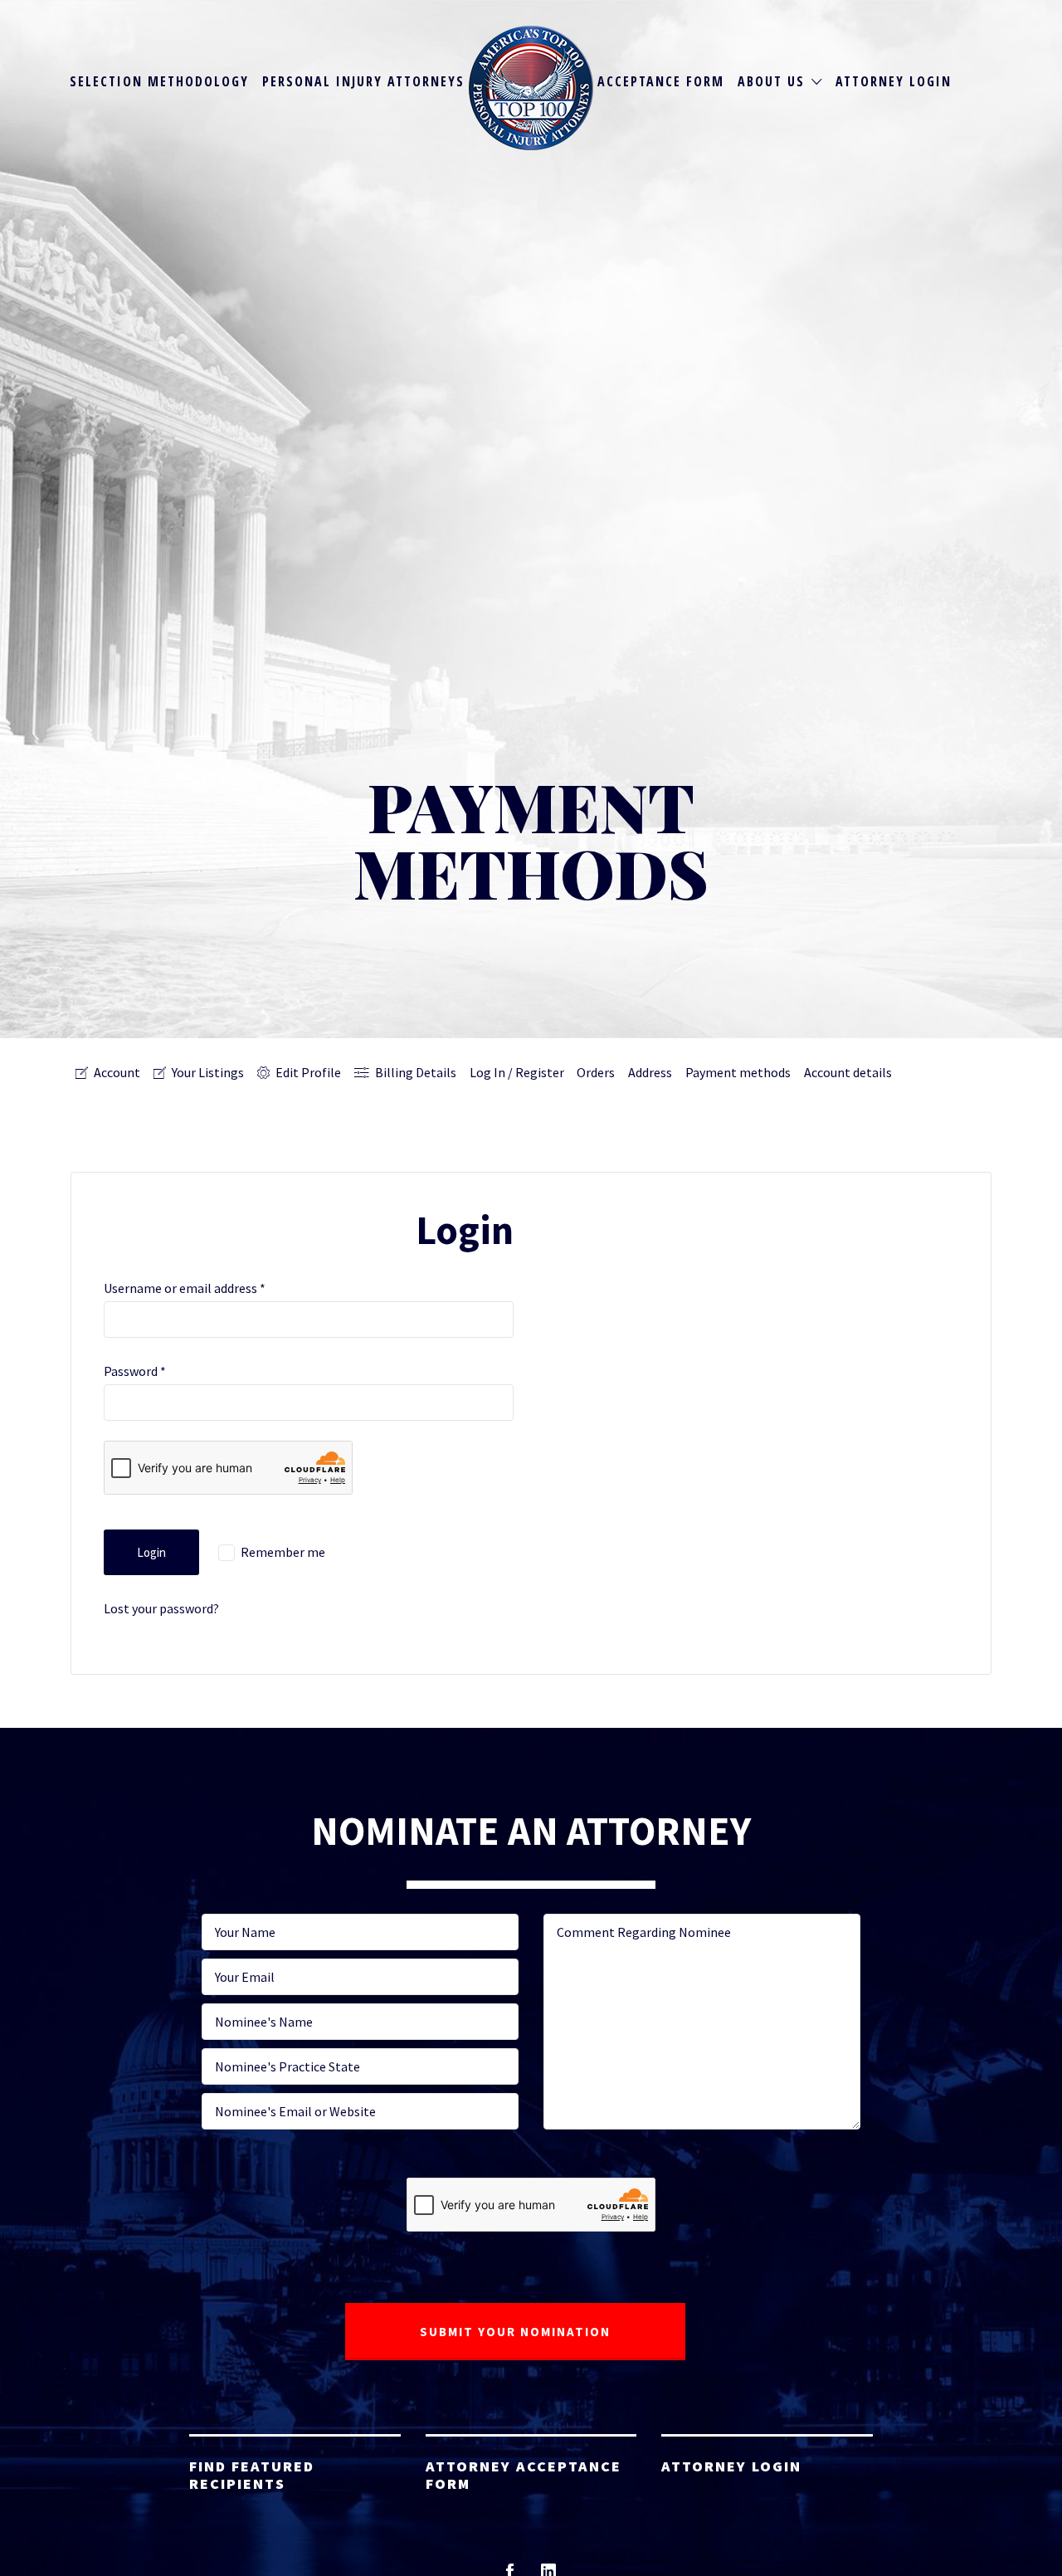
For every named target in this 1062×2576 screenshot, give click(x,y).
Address (650, 1072)
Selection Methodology (159, 81)
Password (135, 1371)
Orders (596, 1072)
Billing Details (416, 1072)
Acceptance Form (661, 81)
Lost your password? (161, 1608)
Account (117, 1072)
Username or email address (185, 1288)
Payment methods (738, 1072)
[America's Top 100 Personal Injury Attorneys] (531, 88)
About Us (771, 81)
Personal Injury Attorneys (363, 81)
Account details (848, 1072)
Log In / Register (517, 1072)
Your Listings (208, 1072)
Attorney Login (894, 81)
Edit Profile (308, 1072)
